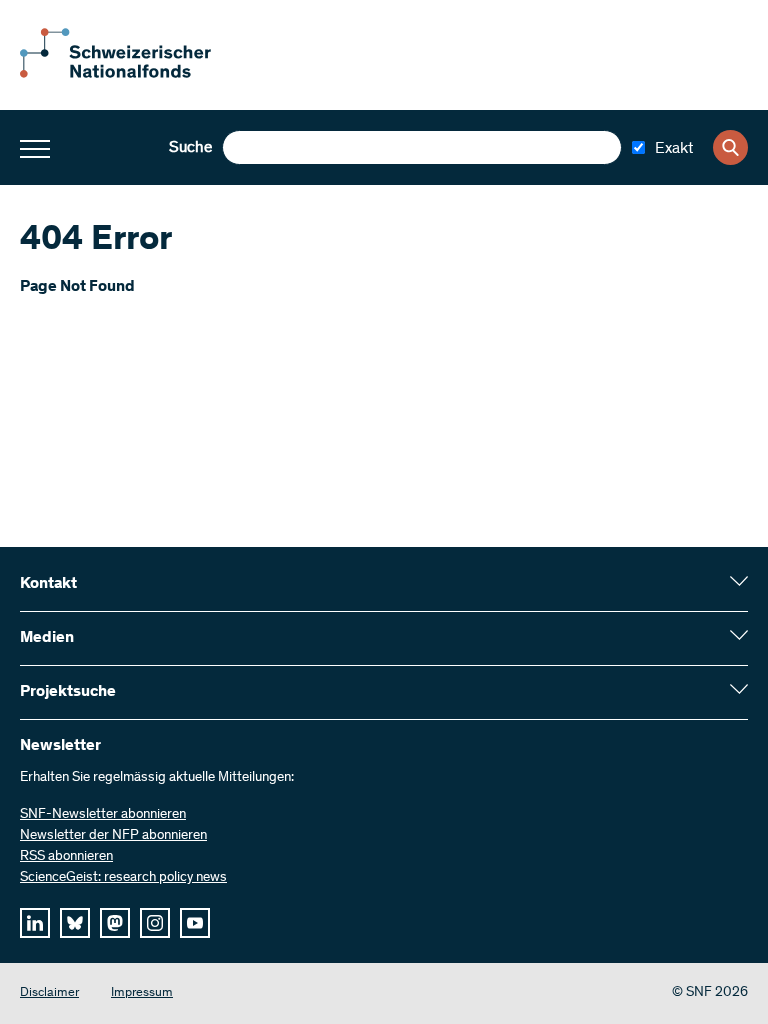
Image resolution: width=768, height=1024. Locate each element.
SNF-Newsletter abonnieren (103, 815)
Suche (190, 148)
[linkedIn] (35, 923)
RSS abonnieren (66, 857)
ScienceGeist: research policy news (123, 878)
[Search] (730, 147)
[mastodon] (115, 923)
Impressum (142, 993)
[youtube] (195, 923)
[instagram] (155, 923)
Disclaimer (49, 993)
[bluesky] (75, 923)
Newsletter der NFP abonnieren (113, 836)
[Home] (130, 74)
